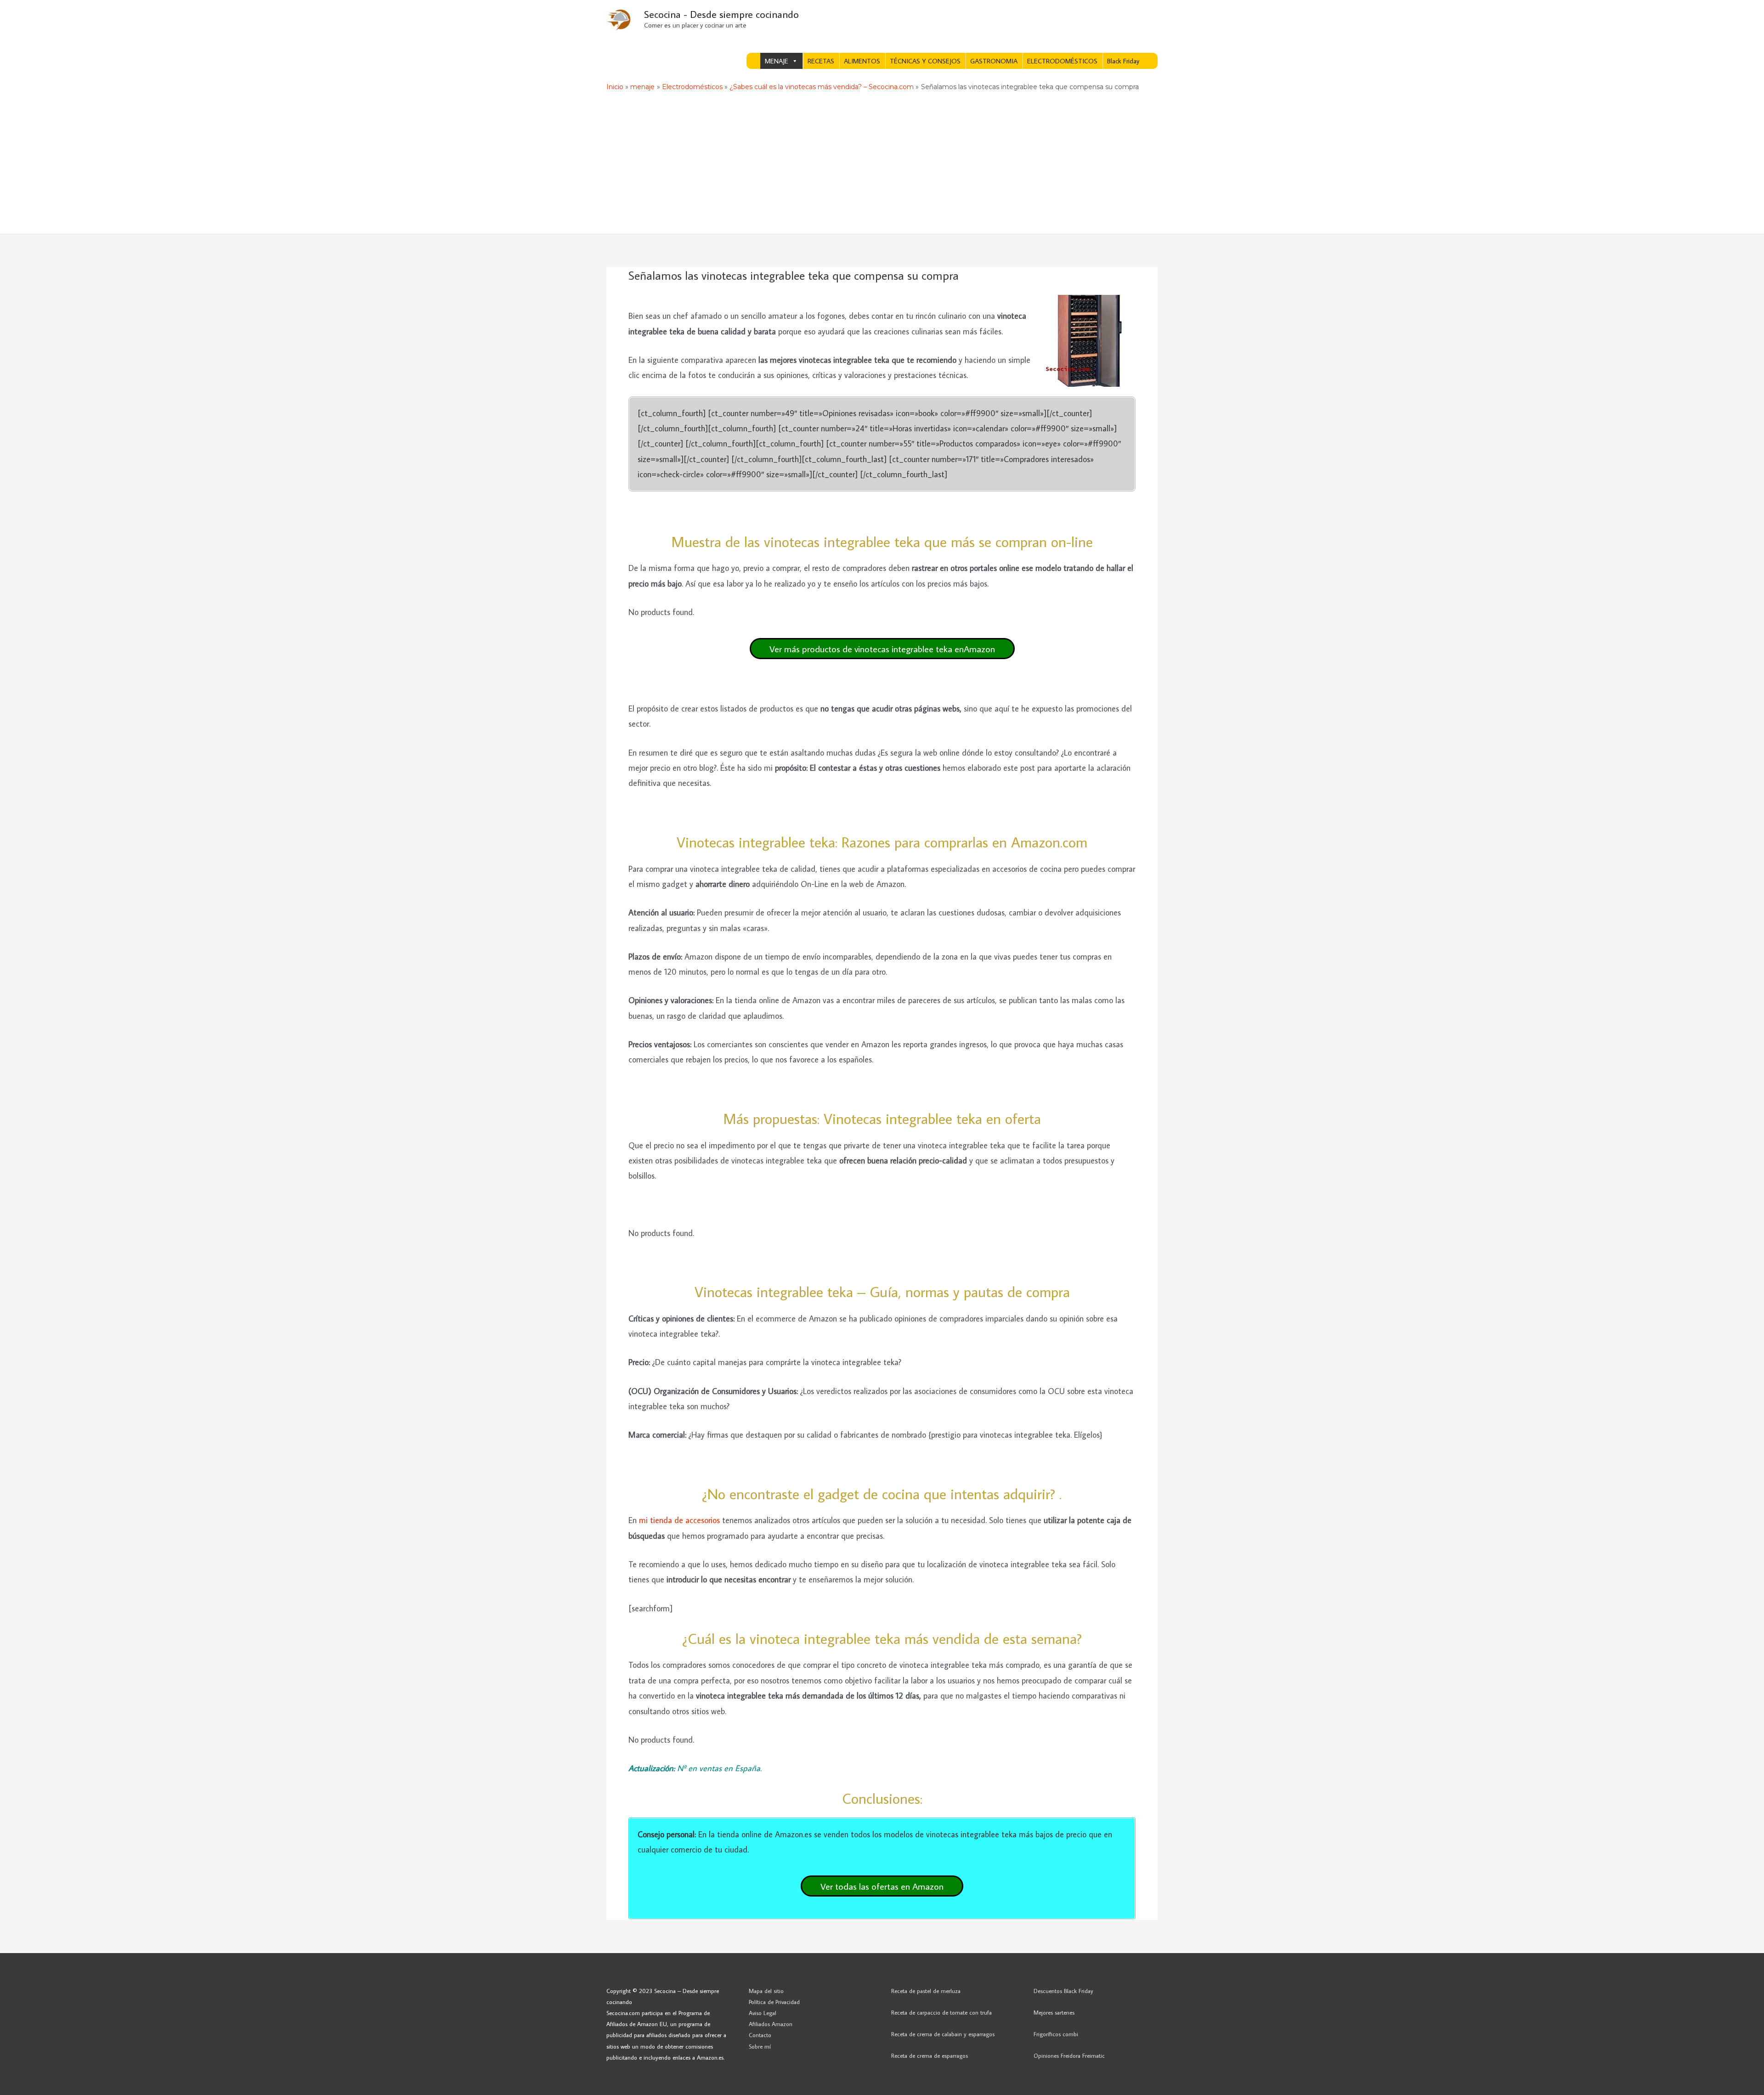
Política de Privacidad (774, 2002)
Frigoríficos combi (1056, 2034)
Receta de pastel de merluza (926, 1991)
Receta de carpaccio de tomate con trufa (941, 2012)
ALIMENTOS (862, 61)
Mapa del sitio (766, 1991)
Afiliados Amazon (771, 2024)
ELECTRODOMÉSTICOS (1062, 61)
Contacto (760, 2035)
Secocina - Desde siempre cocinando (721, 14)
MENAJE (777, 61)
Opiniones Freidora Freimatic (1069, 2055)
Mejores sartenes (1054, 2012)
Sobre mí (760, 2046)
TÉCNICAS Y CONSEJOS (925, 61)
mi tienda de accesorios (679, 1520)
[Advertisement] (882, 165)
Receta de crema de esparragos (930, 2055)
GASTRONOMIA (994, 61)
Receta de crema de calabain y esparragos (943, 2034)
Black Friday (1123, 61)
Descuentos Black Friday (1063, 1991)
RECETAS (821, 61)
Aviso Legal (763, 2013)
